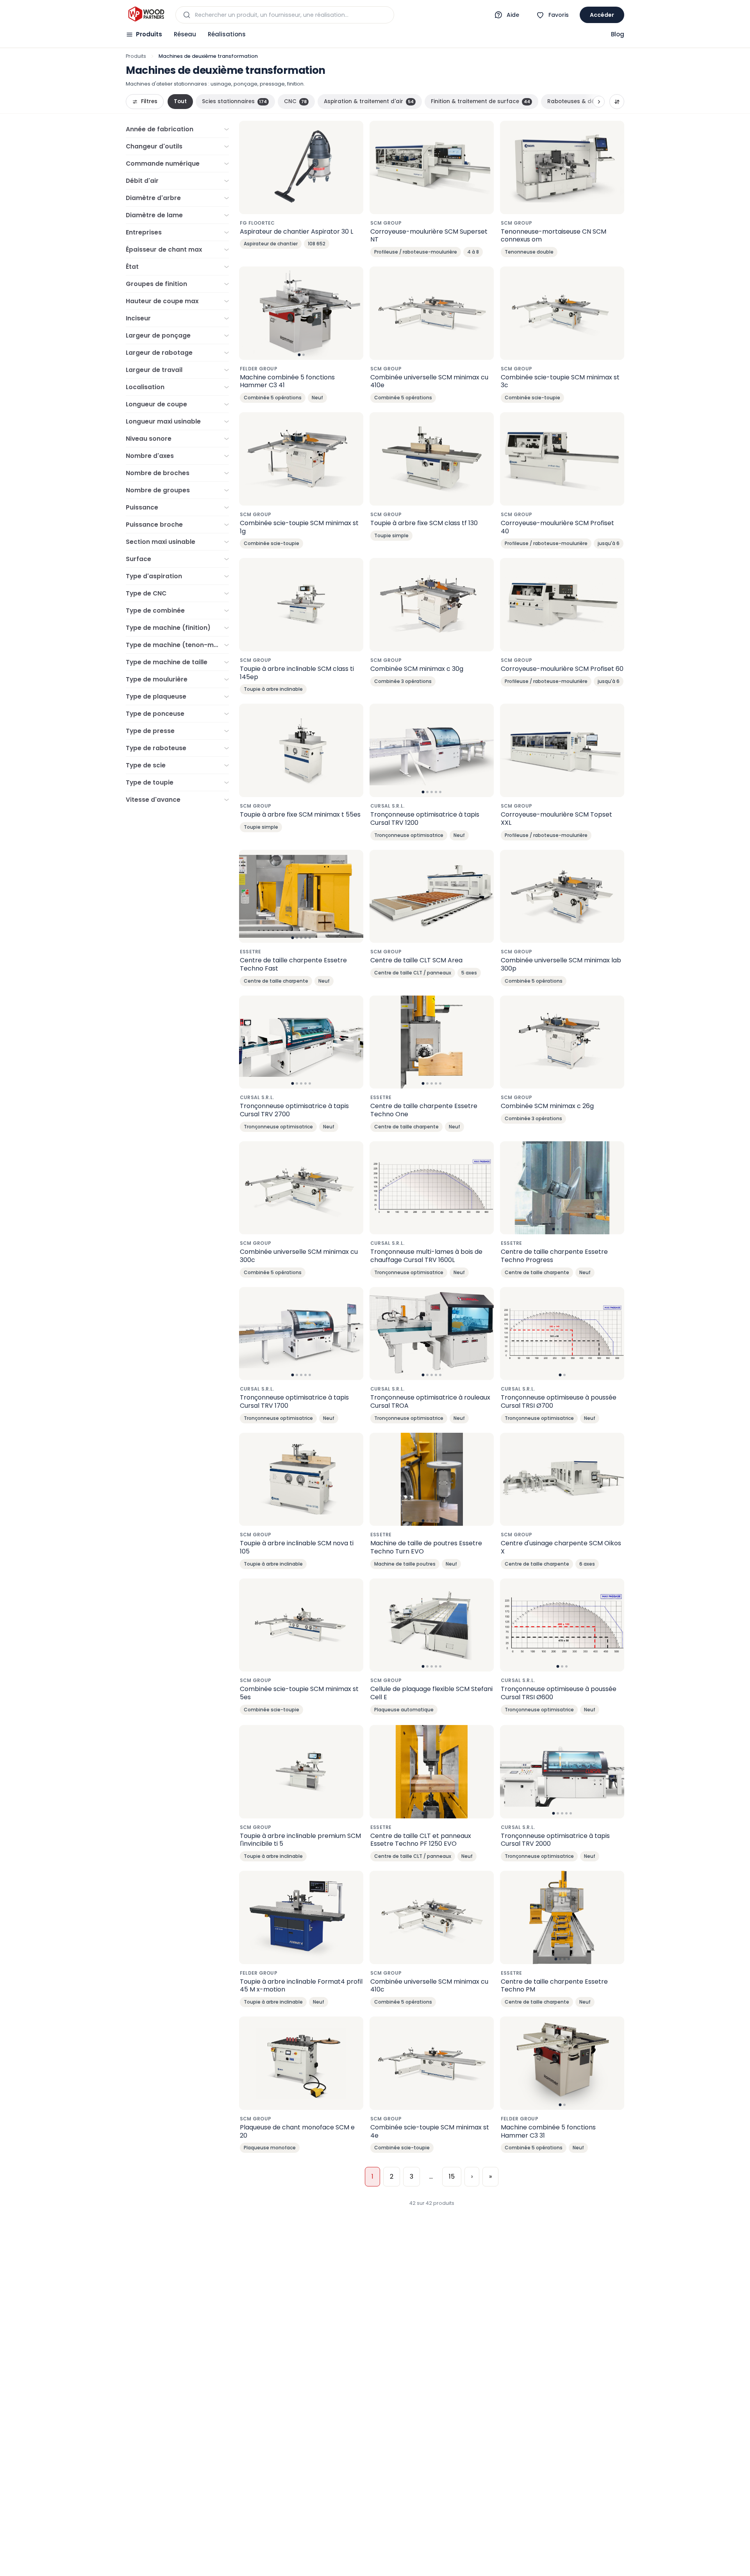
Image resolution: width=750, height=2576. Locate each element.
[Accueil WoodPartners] (146, 15)
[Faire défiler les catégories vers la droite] (599, 102)
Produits (149, 34)
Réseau (185, 34)
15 (452, 2176)
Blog (618, 34)
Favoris (559, 15)
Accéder (602, 15)
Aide (513, 15)
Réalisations (227, 34)
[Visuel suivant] (353, 313)
